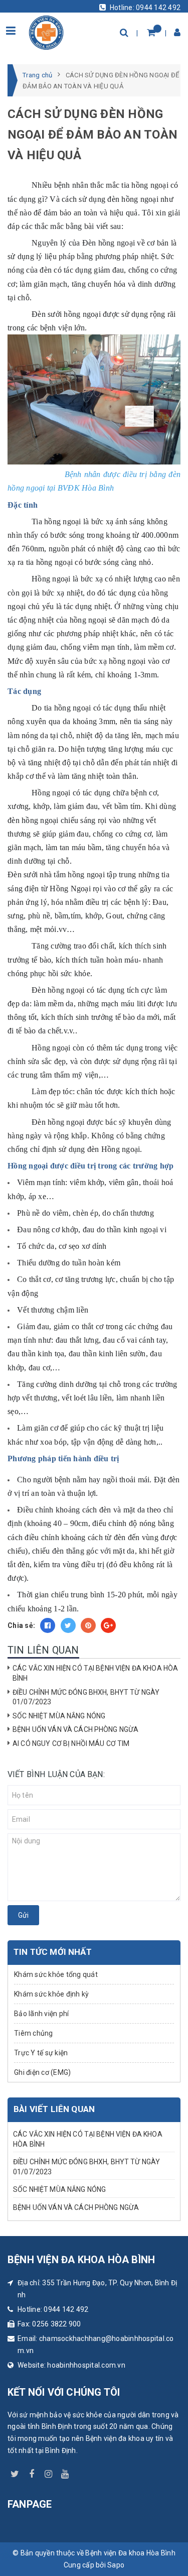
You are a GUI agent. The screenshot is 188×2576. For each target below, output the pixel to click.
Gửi (23, 1915)
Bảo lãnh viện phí (41, 2014)
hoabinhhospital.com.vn (86, 2365)
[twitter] (15, 2472)
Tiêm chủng (34, 2033)
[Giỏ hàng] (151, 32)
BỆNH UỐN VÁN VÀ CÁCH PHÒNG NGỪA (75, 1729)
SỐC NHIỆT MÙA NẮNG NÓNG (59, 1716)
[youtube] (65, 2472)
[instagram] (49, 2472)
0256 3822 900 (56, 2324)
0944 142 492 (66, 2309)
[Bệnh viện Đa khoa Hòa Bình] (46, 31)
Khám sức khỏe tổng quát (56, 1974)
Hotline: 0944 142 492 (145, 8)
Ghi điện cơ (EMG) (42, 2072)
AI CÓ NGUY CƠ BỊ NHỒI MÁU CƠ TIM (71, 1743)
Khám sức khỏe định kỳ (51, 1994)
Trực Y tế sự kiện (41, 2053)
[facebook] (32, 2472)
